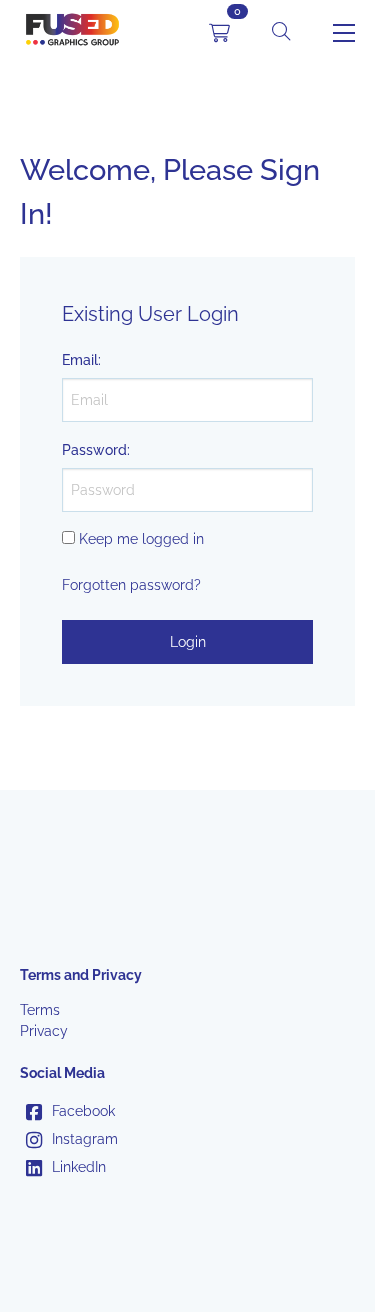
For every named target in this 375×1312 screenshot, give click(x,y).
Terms (40, 1010)
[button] (281, 32)
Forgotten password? (131, 585)
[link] (72, 32)
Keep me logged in (141, 539)
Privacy (44, 1031)
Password (94, 450)
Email (80, 360)
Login (188, 642)
